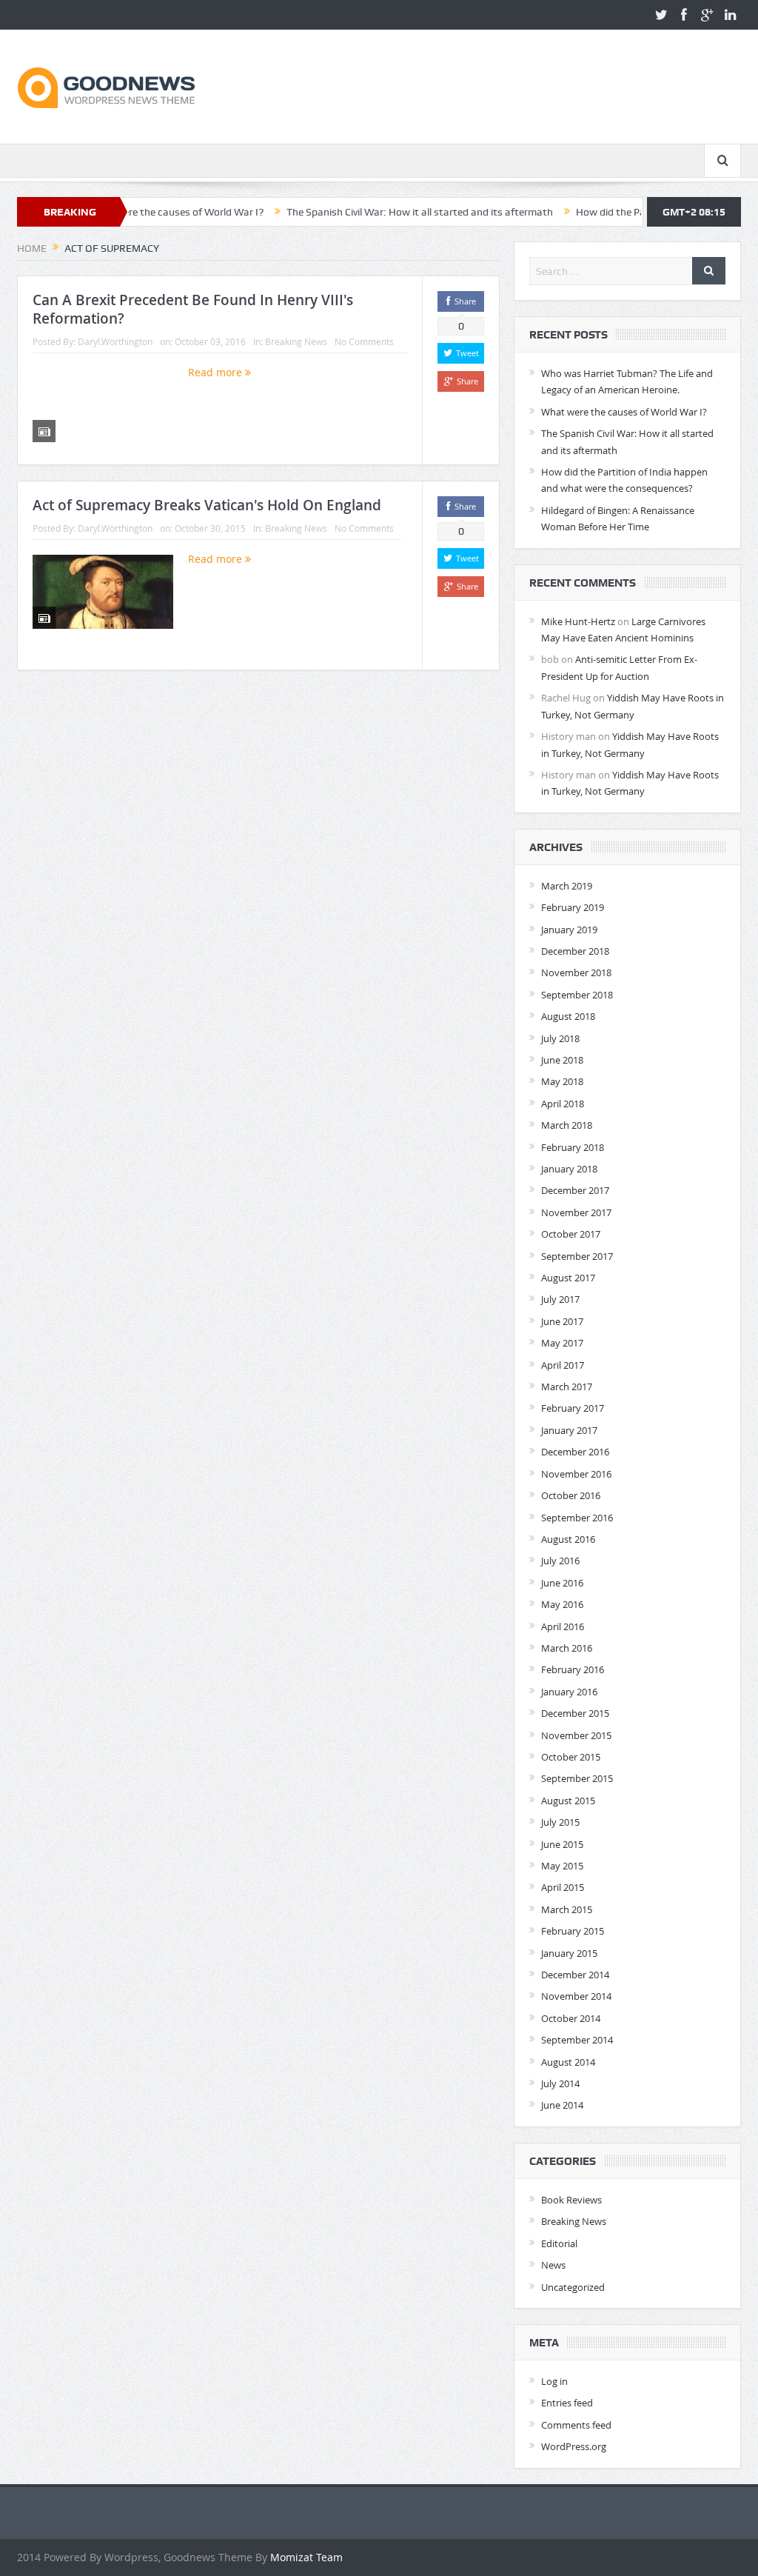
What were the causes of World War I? (624, 412)
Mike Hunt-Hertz (578, 621)
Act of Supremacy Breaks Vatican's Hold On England (207, 505)
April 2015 (563, 1887)
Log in (554, 2381)
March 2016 (567, 1648)
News (553, 2265)
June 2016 (562, 1583)
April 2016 (563, 1626)
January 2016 (569, 1692)
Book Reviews (571, 2200)
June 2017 (562, 1321)
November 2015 (576, 1735)
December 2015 (575, 1713)
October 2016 (571, 1495)
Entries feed (567, 2403)
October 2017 (571, 1234)
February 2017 (573, 1408)
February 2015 (573, 1931)
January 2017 (569, 1430)
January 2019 (569, 930)
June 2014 (562, 2105)
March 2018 (567, 1125)
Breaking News (296, 341)
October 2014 (571, 2018)
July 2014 (560, 2083)
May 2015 (562, 1866)
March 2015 (567, 1909)
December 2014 (575, 1975)
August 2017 (568, 1278)
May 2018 (562, 1081)
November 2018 (576, 972)
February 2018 (573, 1147)
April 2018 (563, 1104)
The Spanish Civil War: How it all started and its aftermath (366, 212)
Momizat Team (306, 2557)
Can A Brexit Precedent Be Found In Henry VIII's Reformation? (193, 309)
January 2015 (569, 1953)
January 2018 (569, 1169)
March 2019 (567, 886)
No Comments (364, 341)
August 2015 (568, 1801)
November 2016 (576, 1474)
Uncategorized (573, 2287)
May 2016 (562, 1604)
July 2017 (560, 1299)
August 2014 (568, 2062)
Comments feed (576, 2425)
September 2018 (577, 995)
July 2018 (560, 1038)
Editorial (559, 2243)
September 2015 (577, 1778)
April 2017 (563, 1365)
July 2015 (560, 1822)
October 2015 (571, 1757)
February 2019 (573, 907)
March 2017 (567, 1387)
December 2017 (575, 1190)
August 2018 (568, 1016)
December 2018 (575, 951)
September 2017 (577, 1256)
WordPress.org (574, 2446)
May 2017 (562, 1343)
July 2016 (560, 1561)
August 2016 (568, 1539)
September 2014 (577, 2040)
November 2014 (576, 1996)
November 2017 (576, 1212)
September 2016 (577, 1518)
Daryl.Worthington (115, 341)
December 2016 (575, 1452)
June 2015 (562, 1844)
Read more (217, 372)
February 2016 (573, 1669)
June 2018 (562, 1060)
